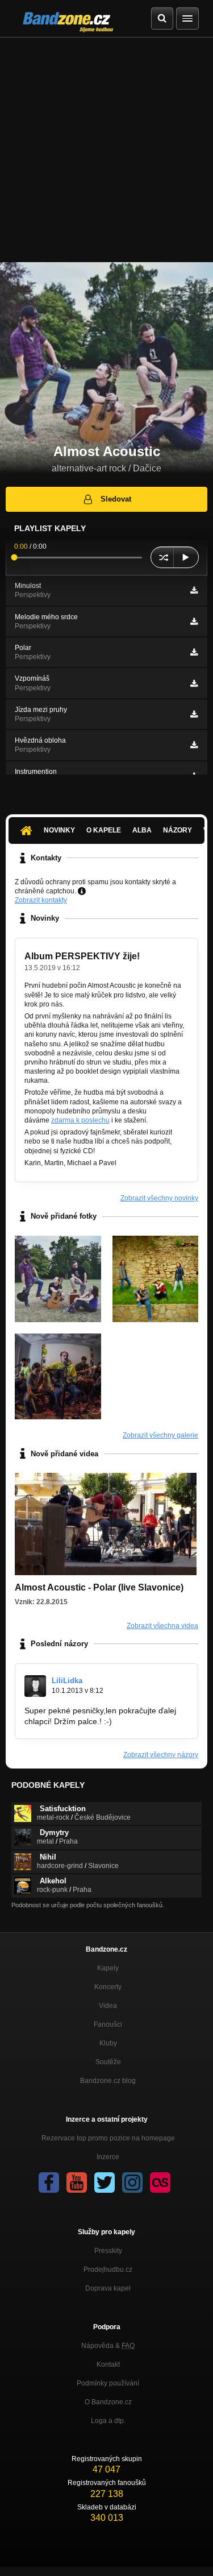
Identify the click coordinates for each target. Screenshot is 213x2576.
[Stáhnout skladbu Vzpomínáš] (194, 684)
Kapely (108, 1968)
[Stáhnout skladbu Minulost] (194, 590)
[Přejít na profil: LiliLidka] (35, 1686)
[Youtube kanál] (77, 2182)
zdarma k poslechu (80, 1120)
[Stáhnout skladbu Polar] (194, 652)
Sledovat (116, 499)
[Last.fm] (160, 2182)
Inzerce (108, 2157)
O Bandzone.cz (108, 2402)
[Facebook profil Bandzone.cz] (49, 2182)
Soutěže (108, 2062)
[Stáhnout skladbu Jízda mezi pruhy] (194, 714)
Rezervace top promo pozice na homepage (108, 2138)
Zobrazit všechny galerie (160, 1435)
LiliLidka (67, 1681)
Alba (142, 830)
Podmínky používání (108, 2383)
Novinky (59, 830)
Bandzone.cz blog (108, 2081)
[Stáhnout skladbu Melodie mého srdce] (194, 622)
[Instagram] (132, 2182)
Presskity (108, 2251)
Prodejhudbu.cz (108, 2269)
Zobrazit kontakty (41, 900)
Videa (108, 2006)
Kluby (108, 2043)
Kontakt (108, 2364)
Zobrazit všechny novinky (159, 1198)
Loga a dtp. (108, 2421)
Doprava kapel (108, 2288)
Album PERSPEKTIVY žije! (82, 956)
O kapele (104, 830)
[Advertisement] (106, 150)
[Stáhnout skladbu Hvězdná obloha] (194, 745)
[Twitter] (105, 2182)
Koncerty (108, 1987)
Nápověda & (108, 2346)
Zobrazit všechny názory (161, 1755)
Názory (177, 830)
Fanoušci (108, 2024)
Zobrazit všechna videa (162, 1626)
